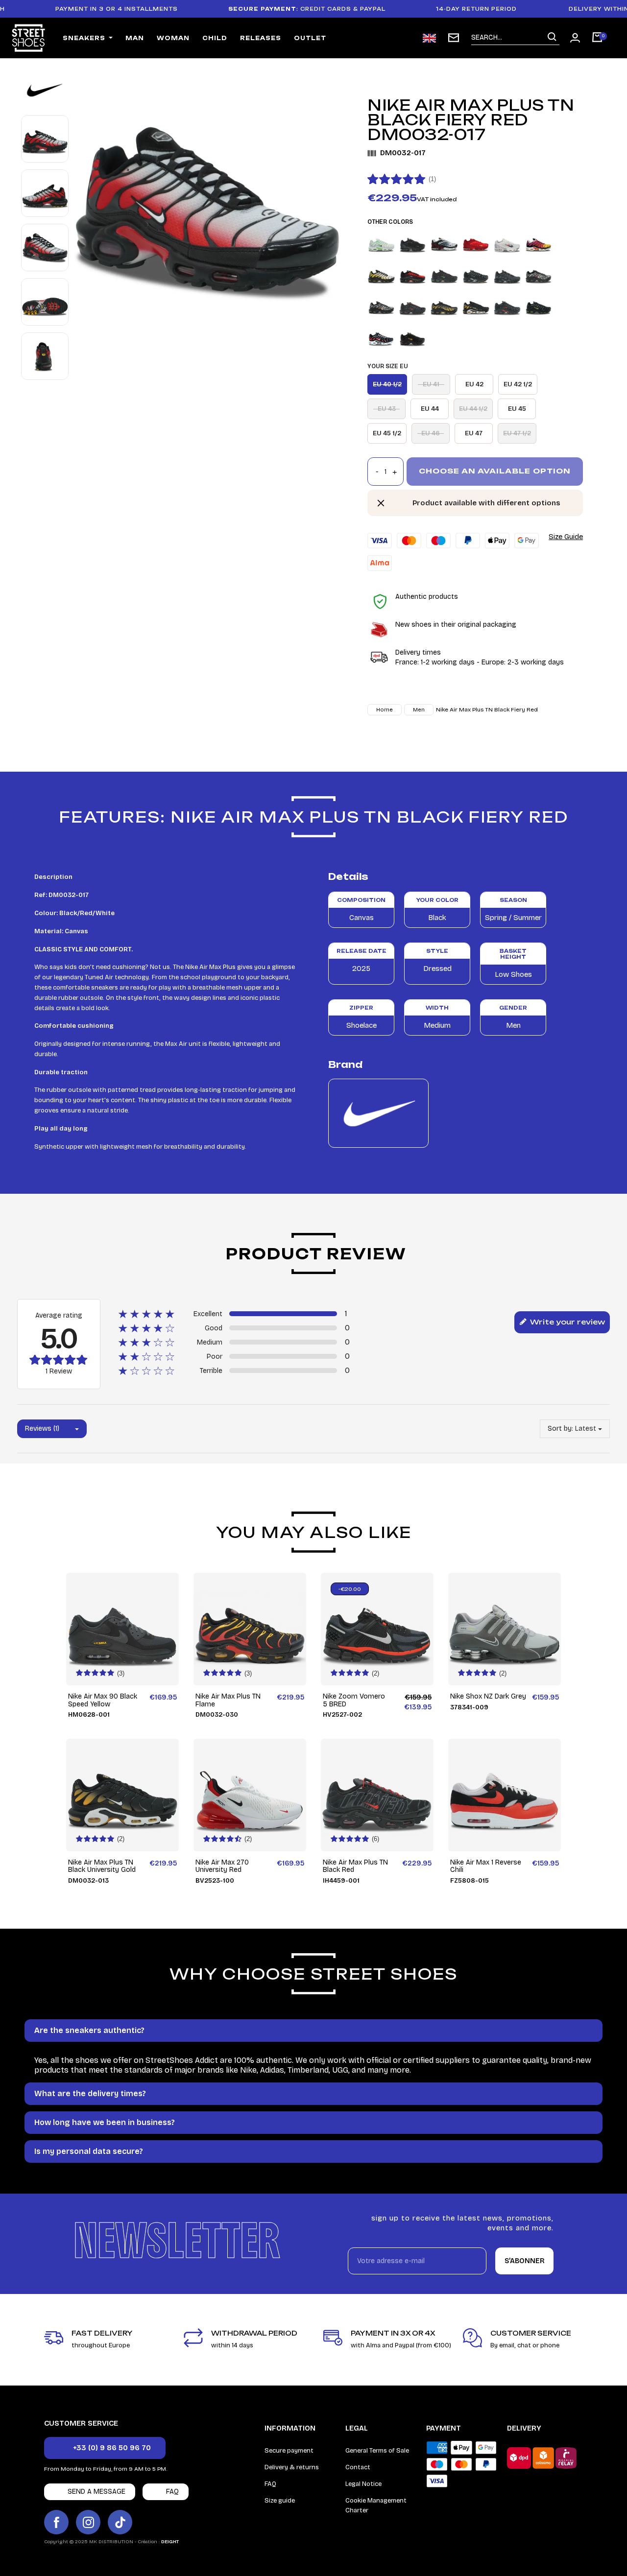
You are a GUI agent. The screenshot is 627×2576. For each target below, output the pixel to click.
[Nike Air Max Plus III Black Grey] (413, 244)
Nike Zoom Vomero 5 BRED (354, 1700)
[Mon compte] (575, 38)
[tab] (313, 2031)
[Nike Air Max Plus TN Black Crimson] (413, 275)
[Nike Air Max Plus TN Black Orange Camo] (539, 275)
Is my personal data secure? (89, 2151)
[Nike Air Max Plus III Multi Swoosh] (507, 244)
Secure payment (289, 2451)
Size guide (280, 2501)
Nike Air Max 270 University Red (222, 1866)
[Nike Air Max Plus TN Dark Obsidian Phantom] (381, 338)
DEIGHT (170, 2542)
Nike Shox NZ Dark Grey (488, 1696)
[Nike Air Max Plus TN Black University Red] (507, 306)
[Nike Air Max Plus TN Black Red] (413, 306)
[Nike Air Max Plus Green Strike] (381, 244)
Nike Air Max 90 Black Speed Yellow (103, 1700)
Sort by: (560, 1429)
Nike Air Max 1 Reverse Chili (486, 1866)
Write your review (567, 1322)
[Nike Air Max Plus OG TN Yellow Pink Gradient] (539, 244)
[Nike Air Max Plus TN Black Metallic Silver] (507, 275)
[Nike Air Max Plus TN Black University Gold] (444, 306)
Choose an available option (495, 471)
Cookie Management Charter (376, 2505)
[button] (105, 2448)
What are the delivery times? (90, 2093)
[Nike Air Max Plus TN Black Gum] (476, 275)
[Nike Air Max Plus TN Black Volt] (539, 306)
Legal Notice (363, 2484)
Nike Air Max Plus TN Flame (228, 1700)
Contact (358, 2467)
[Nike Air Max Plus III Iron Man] (476, 244)
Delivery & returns (292, 2467)
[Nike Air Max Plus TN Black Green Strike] (444, 275)
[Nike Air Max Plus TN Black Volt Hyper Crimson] (413, 338)
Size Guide (566, 537)
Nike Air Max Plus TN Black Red (355, 1866)
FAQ (270, 2484)
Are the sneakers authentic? (89, 2030)
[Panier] (597, 38)
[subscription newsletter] (454, 38)
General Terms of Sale (377, 2451)
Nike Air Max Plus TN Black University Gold (102, 1866)
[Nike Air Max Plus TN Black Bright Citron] (381, 275)
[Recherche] (552, 37)
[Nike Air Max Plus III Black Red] (444, 244)
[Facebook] (56, 2522)
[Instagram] (88, 2522)
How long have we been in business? (105, 2122)
